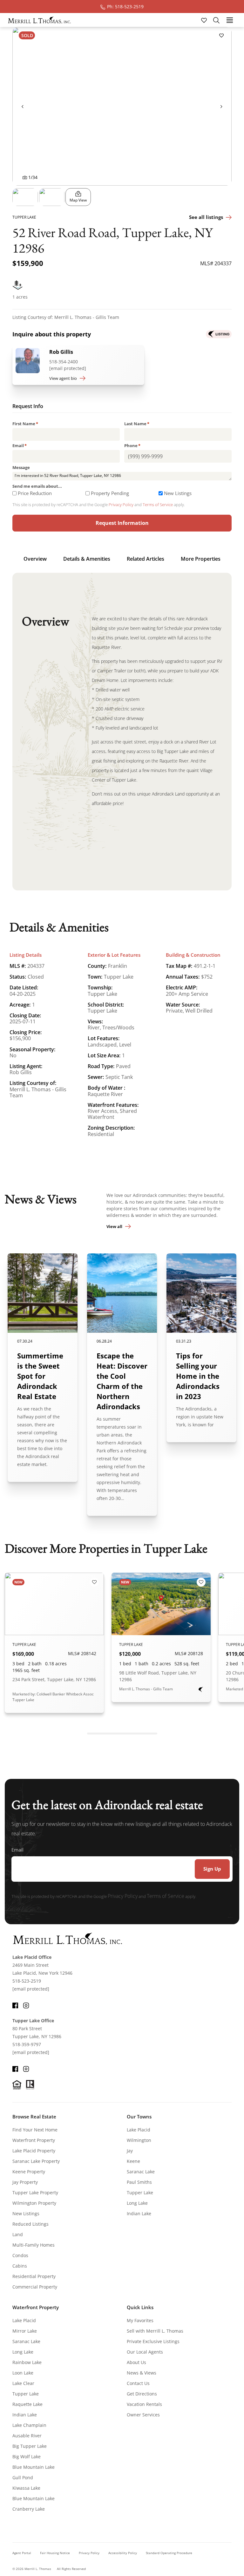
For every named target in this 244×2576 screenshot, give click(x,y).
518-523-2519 (27, 1981)
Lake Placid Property (34, 2151)
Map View (78, 200)
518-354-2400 (64, 362)
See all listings (206, 217)
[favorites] (205, 20)
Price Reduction (35, 493)
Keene (133, 2161)
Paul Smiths (139, 2182)
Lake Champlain (29, 2425)
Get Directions (142, 2394)
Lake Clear (23, 2383)
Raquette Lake (27, 2404)
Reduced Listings (30, 2224)
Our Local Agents (145, 2352)
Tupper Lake (140, 2193)
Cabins (20, 2266)
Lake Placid (139, 2130)
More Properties (201, 559)
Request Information (122, 523)
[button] (25, 197)
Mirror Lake (25, 2331)
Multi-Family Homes (34, 2245)
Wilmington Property (34, 2203)
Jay (130, 2151)
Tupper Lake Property (35, 2193)
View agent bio (63, 378)
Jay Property (25, 2182)
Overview (35, 559)
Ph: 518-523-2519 (125, 7)
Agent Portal (22, 2553)
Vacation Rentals (144, 2404)
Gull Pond (23, 2477)
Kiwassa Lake (26, 2488)
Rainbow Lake (27, 2362)
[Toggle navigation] (230, 20)
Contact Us (138, 2383)
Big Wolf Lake (27, 2457)
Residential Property (34, 2276)
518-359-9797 (27, 2044)
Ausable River (27, 2436)
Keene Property (29, 2172)
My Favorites (140, 2320)
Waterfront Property (34, 2140)
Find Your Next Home (35, 2130)
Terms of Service (158, 505)
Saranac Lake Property (36, 2161)
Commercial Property (35, 2287)
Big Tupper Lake (30, 2446)
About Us (136, 2362)
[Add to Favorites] (221, 35)
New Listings (178, 493)
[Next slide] (221, 106)
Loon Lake (23, 2373)
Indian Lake (139, 2213)
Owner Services (143, 2415)
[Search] (216, 20)
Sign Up (212, 1869)
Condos (20, 2255)
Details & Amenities (87, 559)
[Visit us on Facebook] (15, 2005)
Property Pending (110, 493)
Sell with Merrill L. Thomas (155, 2331)
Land (18, 2234)
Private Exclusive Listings (153, 2341)
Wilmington (139, 2140)
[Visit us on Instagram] (26, 2005)
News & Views (142, 2373)
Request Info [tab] (28, 407)
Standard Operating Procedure (169, 2553)
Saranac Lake (141, 2172)
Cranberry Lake (29, 2509)
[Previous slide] (23, 106)
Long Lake (137, 2203)
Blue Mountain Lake (34, 2467)
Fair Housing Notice (55, 2553)
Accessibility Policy (123, 2553)
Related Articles (146, 559)
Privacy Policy (121, 505)
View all (114, 1226)
